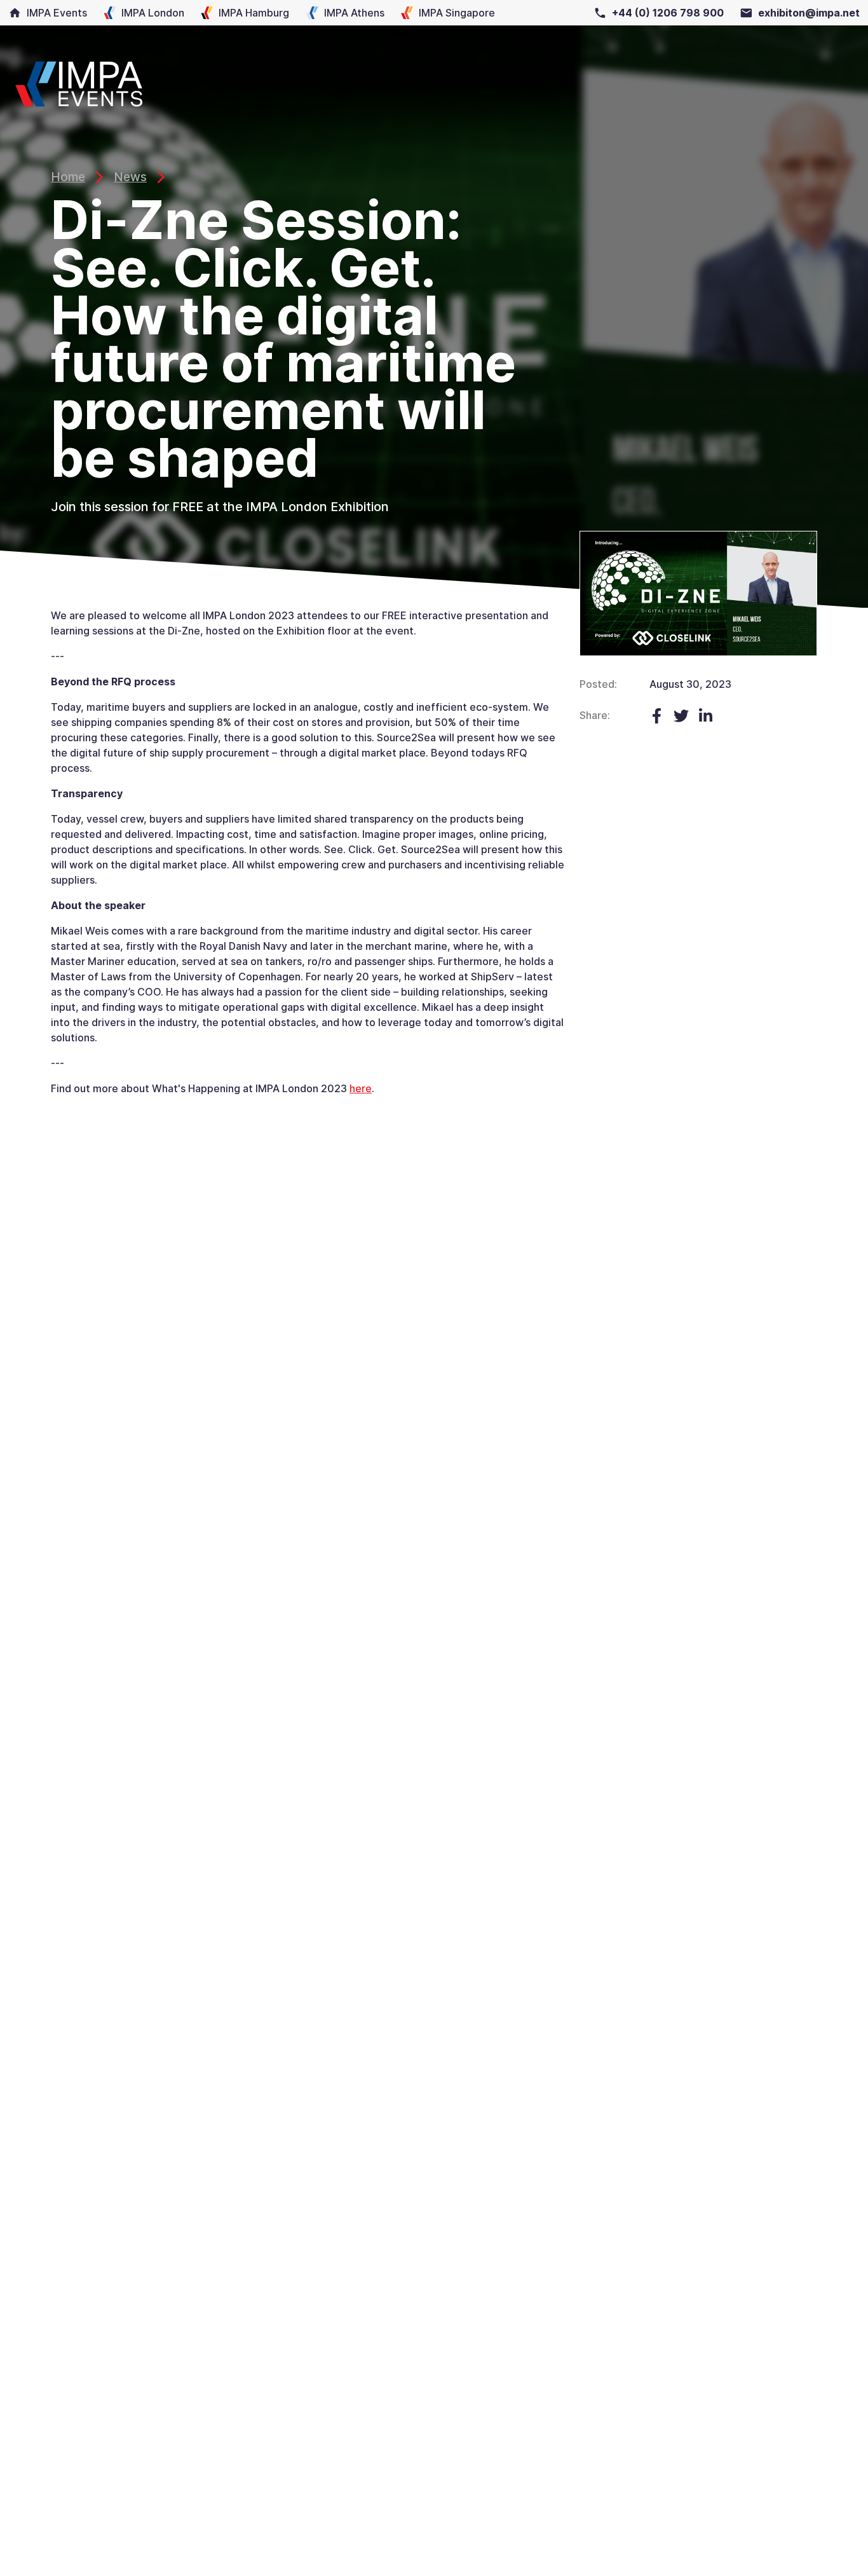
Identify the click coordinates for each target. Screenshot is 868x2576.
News (130, 177)
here (361, 1088)
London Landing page (133, 13)
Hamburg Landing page (235, 13)
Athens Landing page (335, 13)
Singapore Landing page (438, 13)
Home (68, 177)
